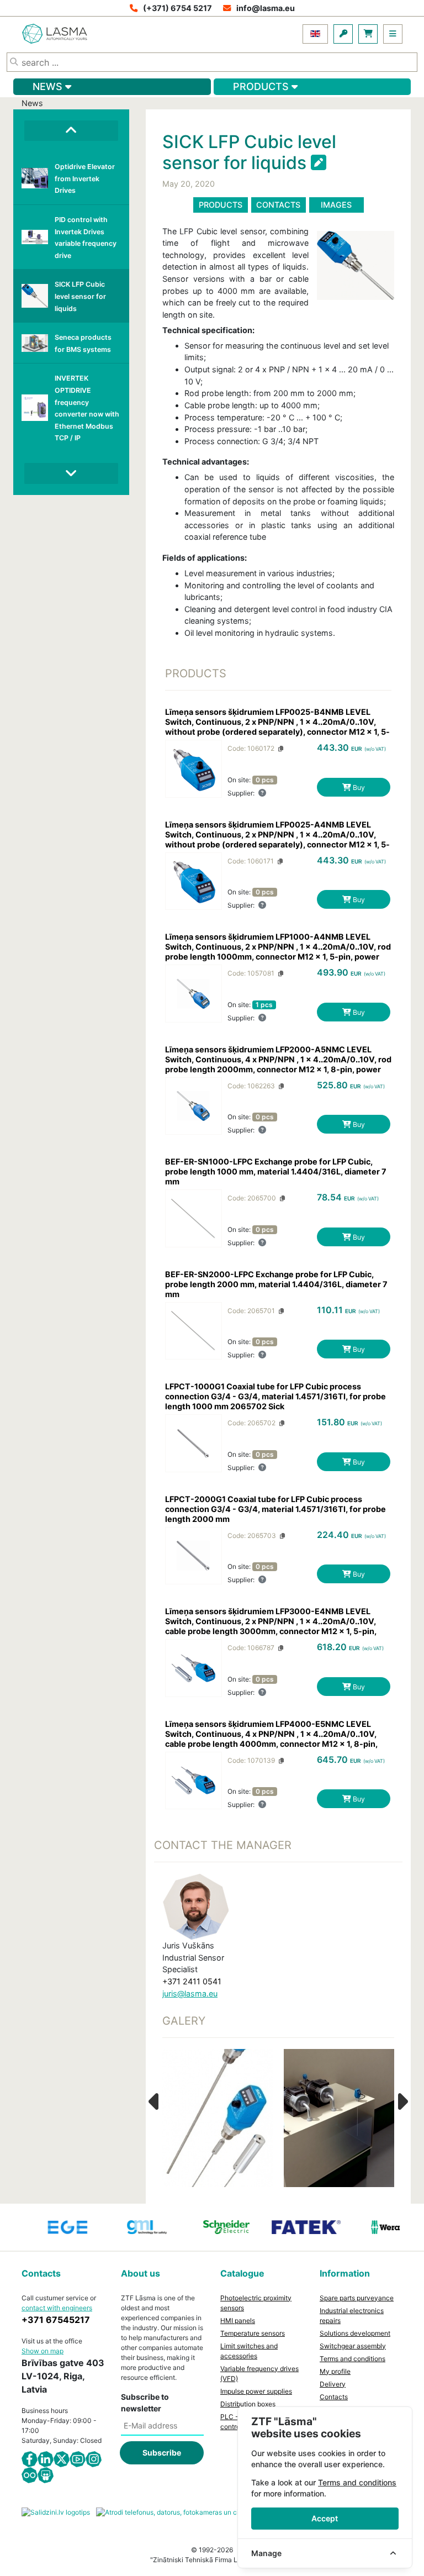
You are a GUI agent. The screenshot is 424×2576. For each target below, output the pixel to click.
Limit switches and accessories (249, 2351)
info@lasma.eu (266, 8)
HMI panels (238, 2320)
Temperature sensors (253, 2333)
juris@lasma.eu (190, 1993)
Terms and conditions (353, 2359)
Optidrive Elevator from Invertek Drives (85, 178)
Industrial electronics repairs (352, 2316)
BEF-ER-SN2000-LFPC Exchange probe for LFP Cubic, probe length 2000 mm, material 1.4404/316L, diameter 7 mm (276, 1284)
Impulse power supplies (256, 2391)
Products (221, 205)
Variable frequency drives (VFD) (259, 2374)
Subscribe (162, 2453)
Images (336, 205)
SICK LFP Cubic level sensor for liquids (80, 296)
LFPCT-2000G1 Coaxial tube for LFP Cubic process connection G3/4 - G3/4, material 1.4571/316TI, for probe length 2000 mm (275, 1509)
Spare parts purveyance (357, 2298)
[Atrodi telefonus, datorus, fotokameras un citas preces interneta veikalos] (212, 2512)
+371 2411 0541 (192, 1981)
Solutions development (355, 2333)
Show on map (43, 2351)
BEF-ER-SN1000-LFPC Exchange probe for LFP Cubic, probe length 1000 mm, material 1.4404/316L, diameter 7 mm (276, 1171)
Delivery (333, 2384)
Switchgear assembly (353, 2346)
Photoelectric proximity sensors (256, 2303)
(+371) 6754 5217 (177, 8)
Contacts (278, 205)
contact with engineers (57, 2308)
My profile (335, 2371)
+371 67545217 (56, 2320)
